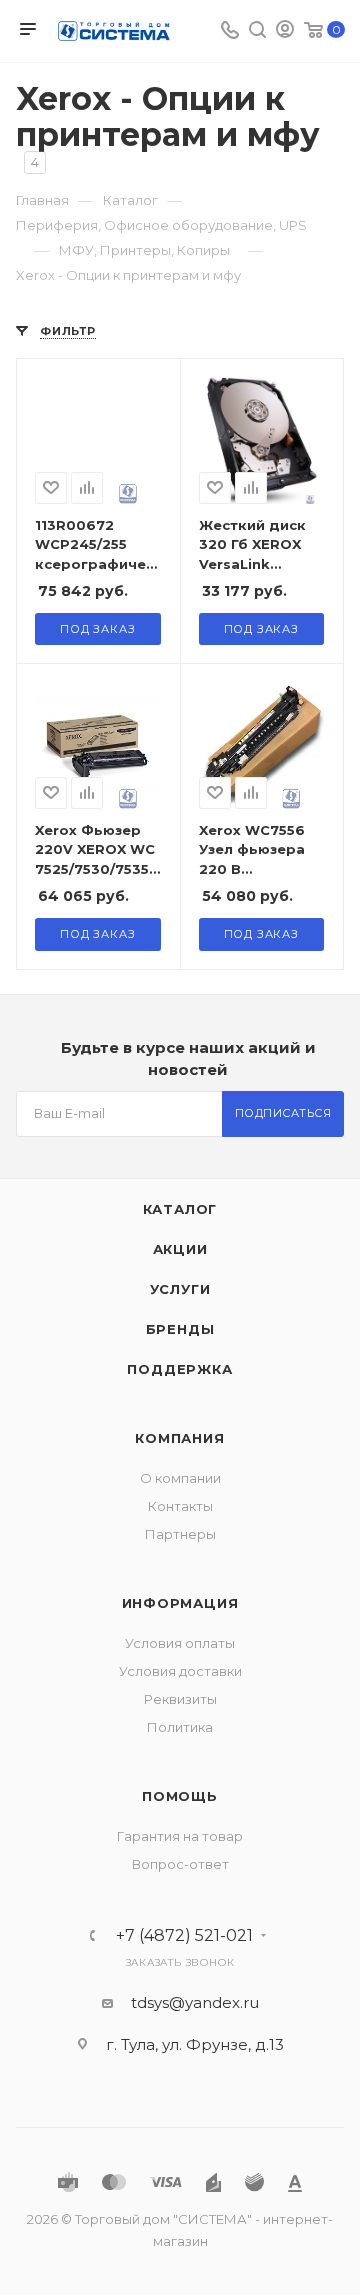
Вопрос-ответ (180, 1864)
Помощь (180, 1796)
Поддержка (179, 1369)
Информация (180, 1603)
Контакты (180, 1506)
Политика (180, 1727)
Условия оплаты (180, 1643)
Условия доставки (180, 1671)
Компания (179, 1438)
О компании (180, 1478)
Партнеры (180, 1534)
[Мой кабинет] (285, 31)
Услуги (180, 1289)
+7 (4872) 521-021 (184, 1936)
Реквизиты (180, 1699)
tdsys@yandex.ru (195, 2002)
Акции (180, 1249)
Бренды (180, 1329)
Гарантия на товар (180, 1836)
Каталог (180, 1209)
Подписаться (283, 1113)
